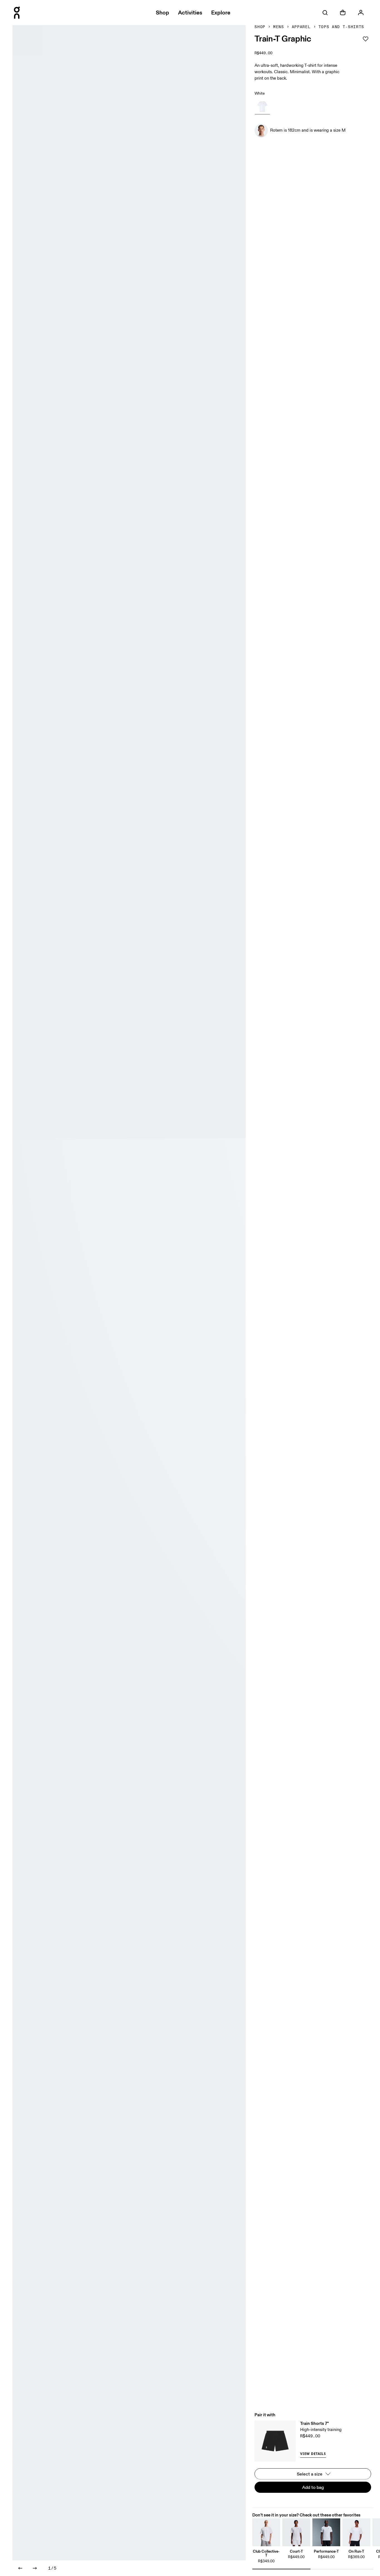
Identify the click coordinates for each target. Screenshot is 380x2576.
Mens (279, 27)
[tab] (325, 13)
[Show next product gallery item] (35, 2568)
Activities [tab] (190, 13)
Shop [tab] (162, 13)
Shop (260, 27)
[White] (262, 107)
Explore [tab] (221, 13)
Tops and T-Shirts (341, 27)
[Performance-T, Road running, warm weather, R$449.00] (326, 2532)
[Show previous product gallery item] (20, 2568)
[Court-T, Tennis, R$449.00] (296, 2532)
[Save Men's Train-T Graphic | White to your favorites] (366, 39)
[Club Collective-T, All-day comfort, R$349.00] (266, 2532)
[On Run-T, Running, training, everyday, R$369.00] (356, 2532)
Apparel (301, 27)
